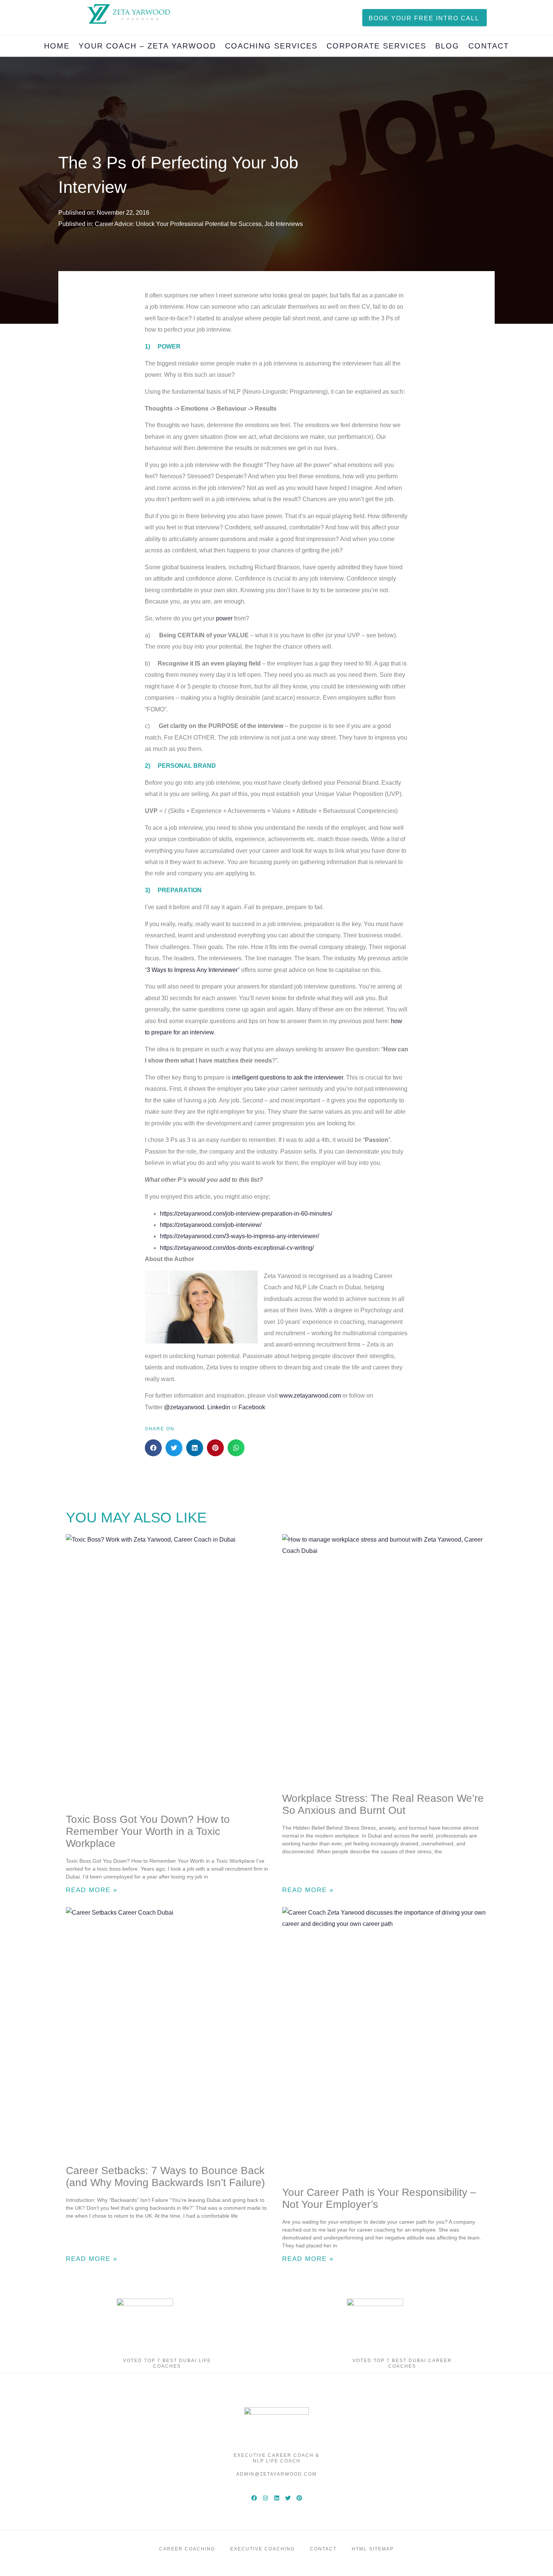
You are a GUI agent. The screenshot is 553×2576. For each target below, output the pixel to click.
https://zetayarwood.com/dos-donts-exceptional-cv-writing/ (237, 1248)
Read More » (92, 1890)
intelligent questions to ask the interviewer (288, 1077)
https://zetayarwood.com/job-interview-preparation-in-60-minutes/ (246, 1214)
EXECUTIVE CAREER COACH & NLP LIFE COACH (276, 2458)
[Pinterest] (299, 2498)
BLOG (447, 46)
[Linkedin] (276, 2498)
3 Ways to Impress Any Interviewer (192, 970)
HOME (57, 46)
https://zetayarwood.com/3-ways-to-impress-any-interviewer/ (239, 1236)
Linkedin (219, 1407)
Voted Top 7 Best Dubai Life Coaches (167, 2363)
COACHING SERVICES (271, 46)
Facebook (252, 1407)
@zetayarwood (184, 1407)
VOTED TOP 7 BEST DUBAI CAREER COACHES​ (402, 2363)
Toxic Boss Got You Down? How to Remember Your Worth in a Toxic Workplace (148, 1831)
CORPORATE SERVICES (376, 46)
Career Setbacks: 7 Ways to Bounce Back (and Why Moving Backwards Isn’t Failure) (165, 2176)
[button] (153, 1448)
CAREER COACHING (187, 2549)
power (224, 618)
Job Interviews (284, 224)
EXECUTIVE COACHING (263, 2549)
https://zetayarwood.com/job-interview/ (211, 1225)
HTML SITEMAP (373, 2549)
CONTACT (489, 46)
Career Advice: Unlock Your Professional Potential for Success (178, 224)
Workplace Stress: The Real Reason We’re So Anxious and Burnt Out (383, 1804)
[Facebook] (254, 2498)
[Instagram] (265, 2498)
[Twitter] (288, 2498)
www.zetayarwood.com (310, 1396)
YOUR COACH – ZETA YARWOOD (147, 46)
